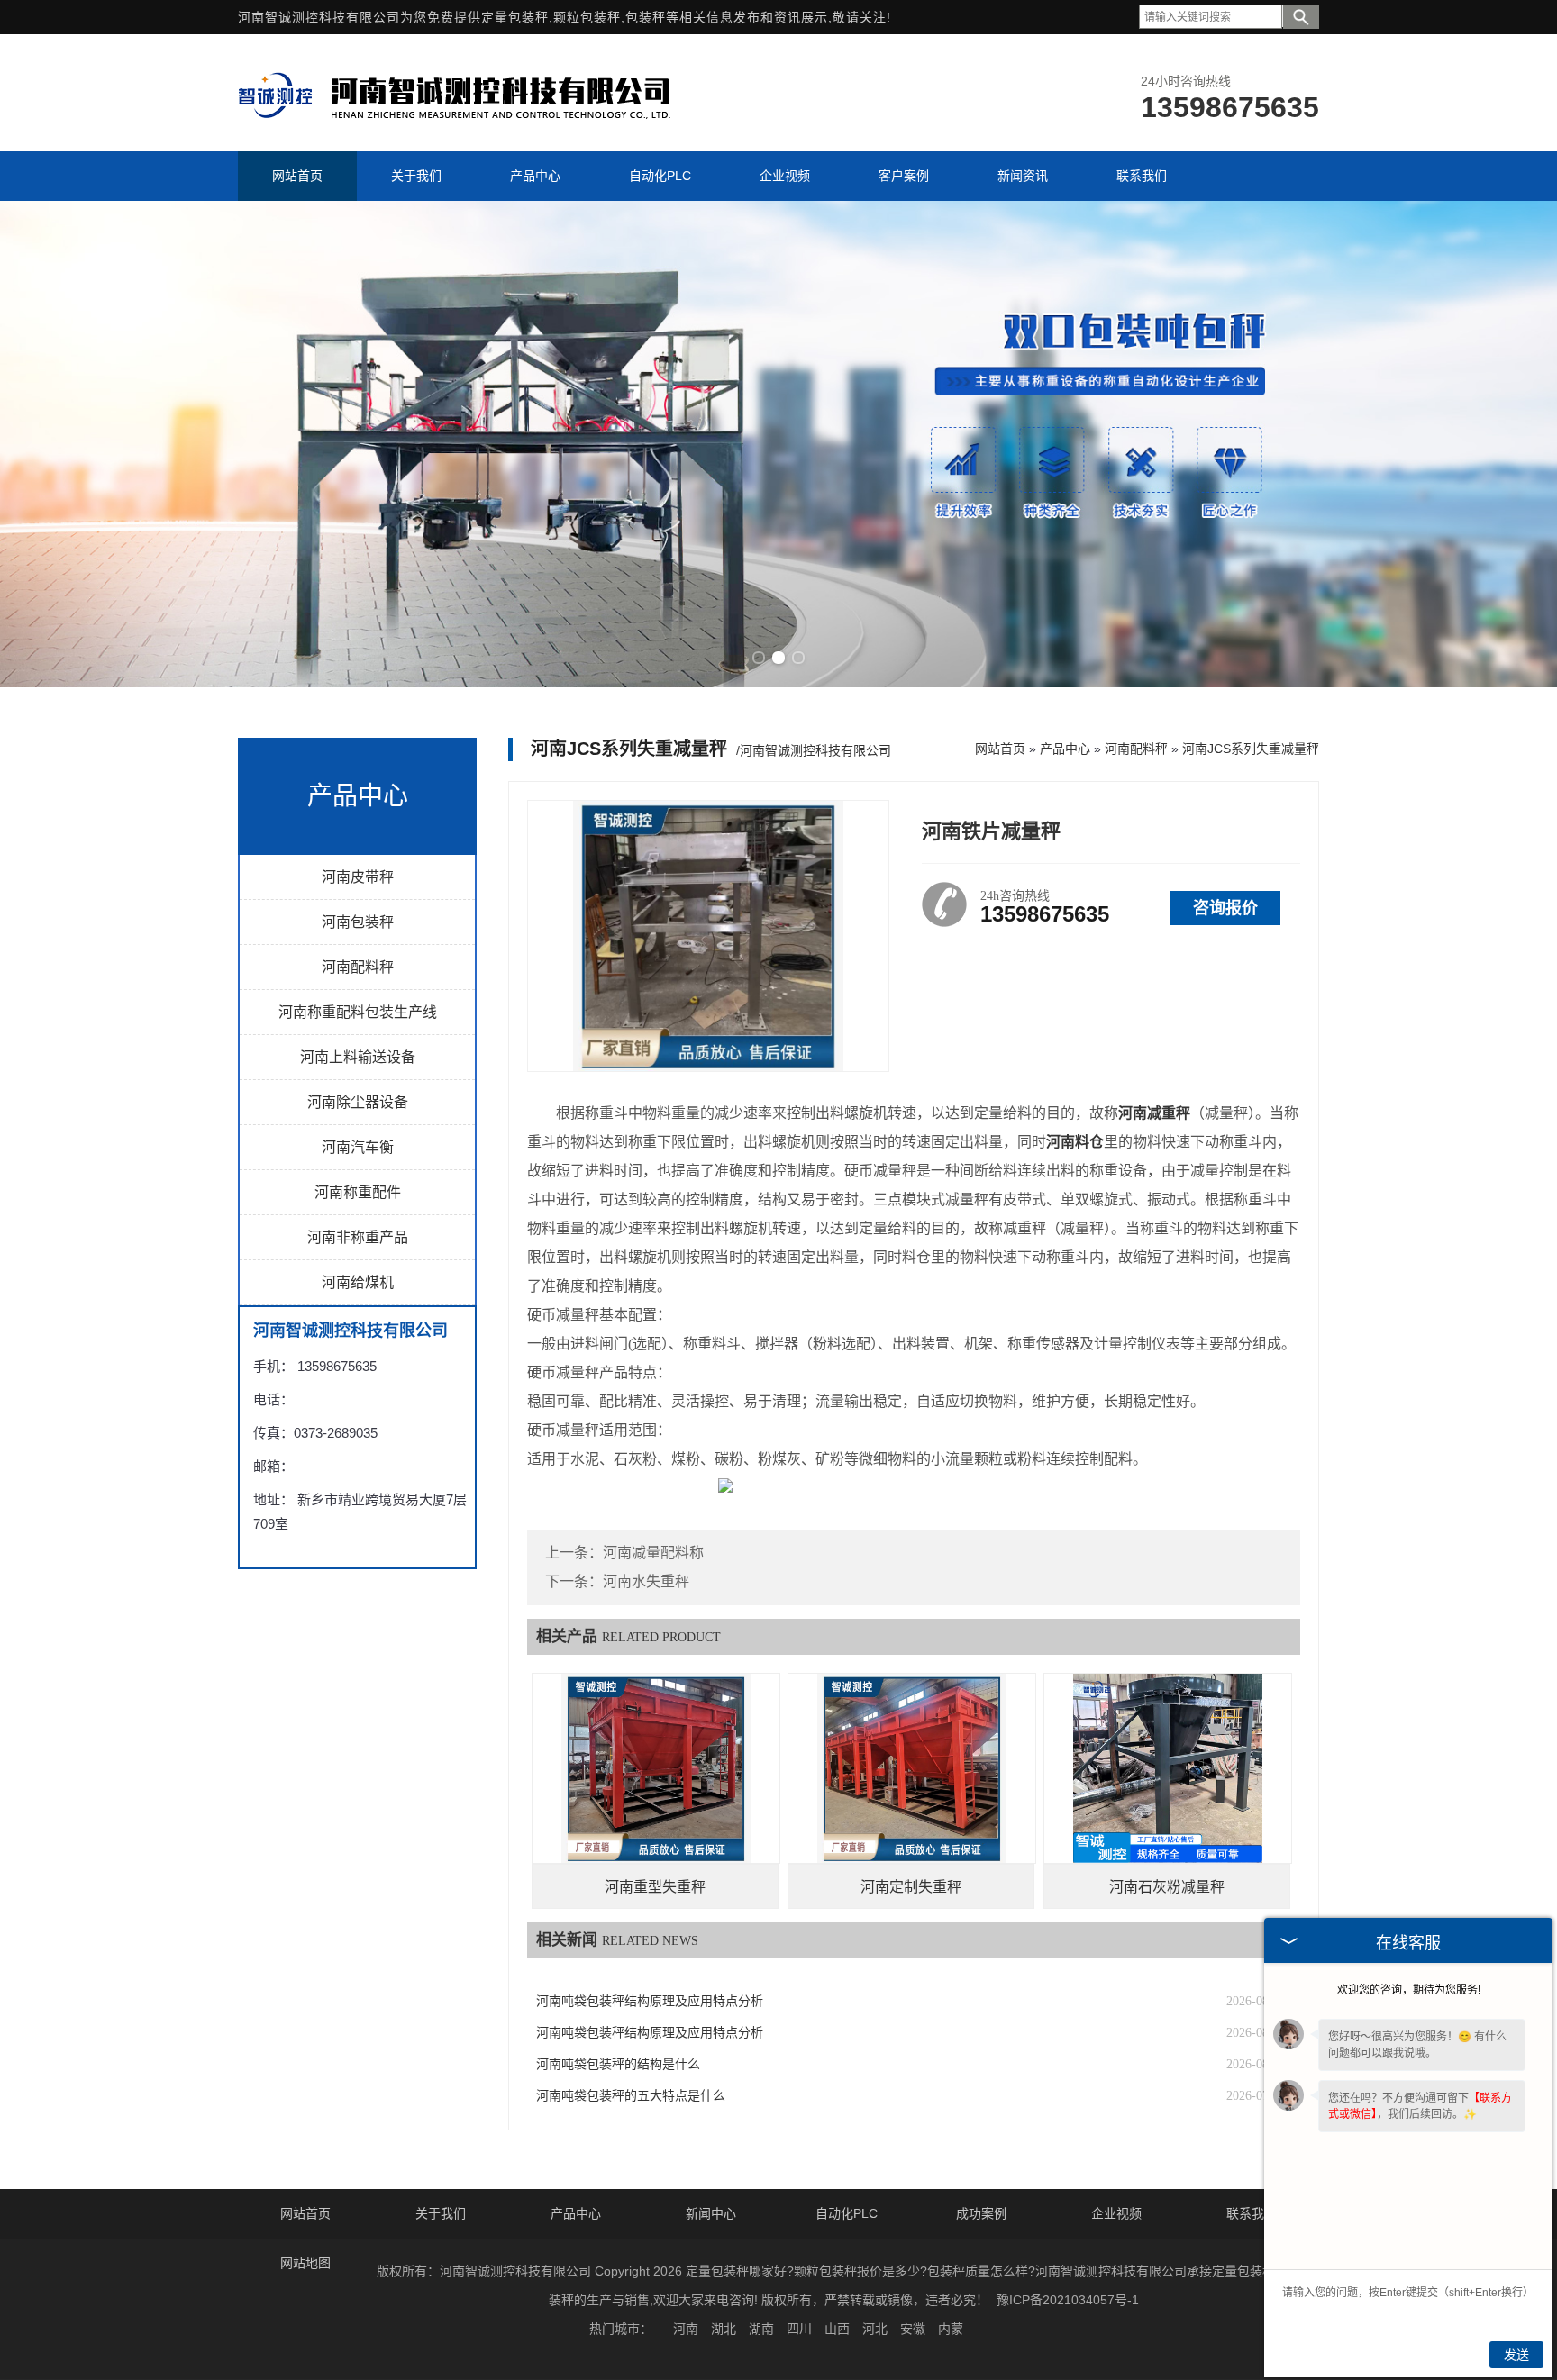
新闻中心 (711, 2213)
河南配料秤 (358, 967)
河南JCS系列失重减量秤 (1251, 749)
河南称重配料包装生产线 (358, 1012)
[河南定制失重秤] (912, 1768)
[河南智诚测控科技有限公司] (454, 124)
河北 (875, 2329)
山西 (837, 2329)
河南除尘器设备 (358, 1102)
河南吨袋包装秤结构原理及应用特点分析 (650, 2001)
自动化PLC (847, 2213)
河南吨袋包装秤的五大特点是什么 (631, 2096)
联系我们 (1252, 2213)
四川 (799, 2329)
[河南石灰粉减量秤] (1168, 1768)
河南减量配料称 (653, 1553)
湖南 (761, 2329)
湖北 (724, 2329)
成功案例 (981, 2213)
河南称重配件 (358, 1192)
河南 (686, 2329)
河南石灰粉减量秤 (1167, 1887)
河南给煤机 (358, 1282)
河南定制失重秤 (911, 1887)
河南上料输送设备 (358, 1057)
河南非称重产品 (358, 1237)
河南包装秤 (358, 922)
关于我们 (441, 2213)
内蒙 (951, 2329)
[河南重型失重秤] (656, 1768)
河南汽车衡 (358, 1147)
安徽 (913, 2329)
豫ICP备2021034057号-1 (1068, 2300)
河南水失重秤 (646, 1581)
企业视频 (1116, 2213)
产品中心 (1065, 749)
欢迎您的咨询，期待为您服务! (1409, 1990)
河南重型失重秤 (655, 1887)
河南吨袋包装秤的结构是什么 (618, 2064)
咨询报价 (1225, 908)
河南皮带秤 (358, 877)
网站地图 (305, 2263)
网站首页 (1000, 749)
